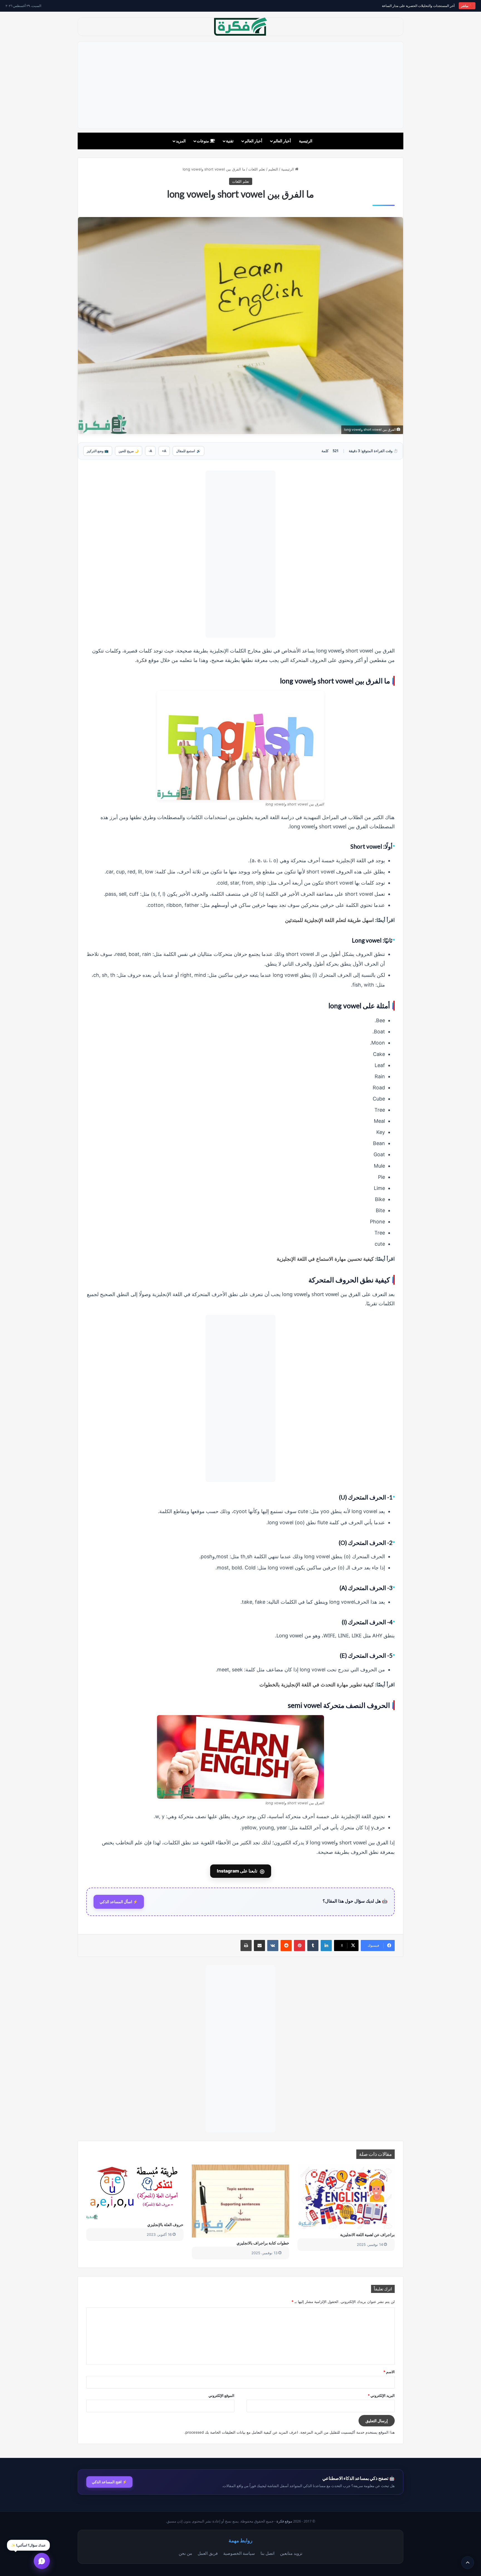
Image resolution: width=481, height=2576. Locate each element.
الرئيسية (306, 141)
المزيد (181, 141)
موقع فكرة (284, 2521)
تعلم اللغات (257, 169)
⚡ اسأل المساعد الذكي (119, 1902)
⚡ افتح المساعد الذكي (109, 2482)
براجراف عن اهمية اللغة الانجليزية (367, 2235)
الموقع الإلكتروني (221, 2395)
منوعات (203, 141)
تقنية (230, 141)
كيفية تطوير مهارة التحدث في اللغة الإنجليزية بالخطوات (317, 1684)
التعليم (273, 169)
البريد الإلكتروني (381, 2395)
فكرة (142, 660)
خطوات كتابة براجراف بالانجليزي (263, 2243)
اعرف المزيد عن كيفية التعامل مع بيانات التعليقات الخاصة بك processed (242, 2432)
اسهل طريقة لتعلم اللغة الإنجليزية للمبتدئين (329, 920)
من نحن (185, 2553)
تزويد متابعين (291, 2553)
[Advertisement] (240, 85)
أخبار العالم (282, 141)
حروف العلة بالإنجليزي (165, 2225)
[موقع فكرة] (240, 27)
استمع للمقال (188, 451)
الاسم (389, 2372)
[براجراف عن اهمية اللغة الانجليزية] (346, 2197)
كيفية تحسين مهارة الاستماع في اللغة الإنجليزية (325, 1259)
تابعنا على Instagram (241, 1871)
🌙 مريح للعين (129, 451)
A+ (164, 451)
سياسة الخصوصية (239, 2553)
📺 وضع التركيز (98, 451)
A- (150, 451)
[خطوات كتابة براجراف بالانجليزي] (240, 2201)
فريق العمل (208, 2553)
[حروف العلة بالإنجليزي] (135, 2192)
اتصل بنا (268, 2553)
